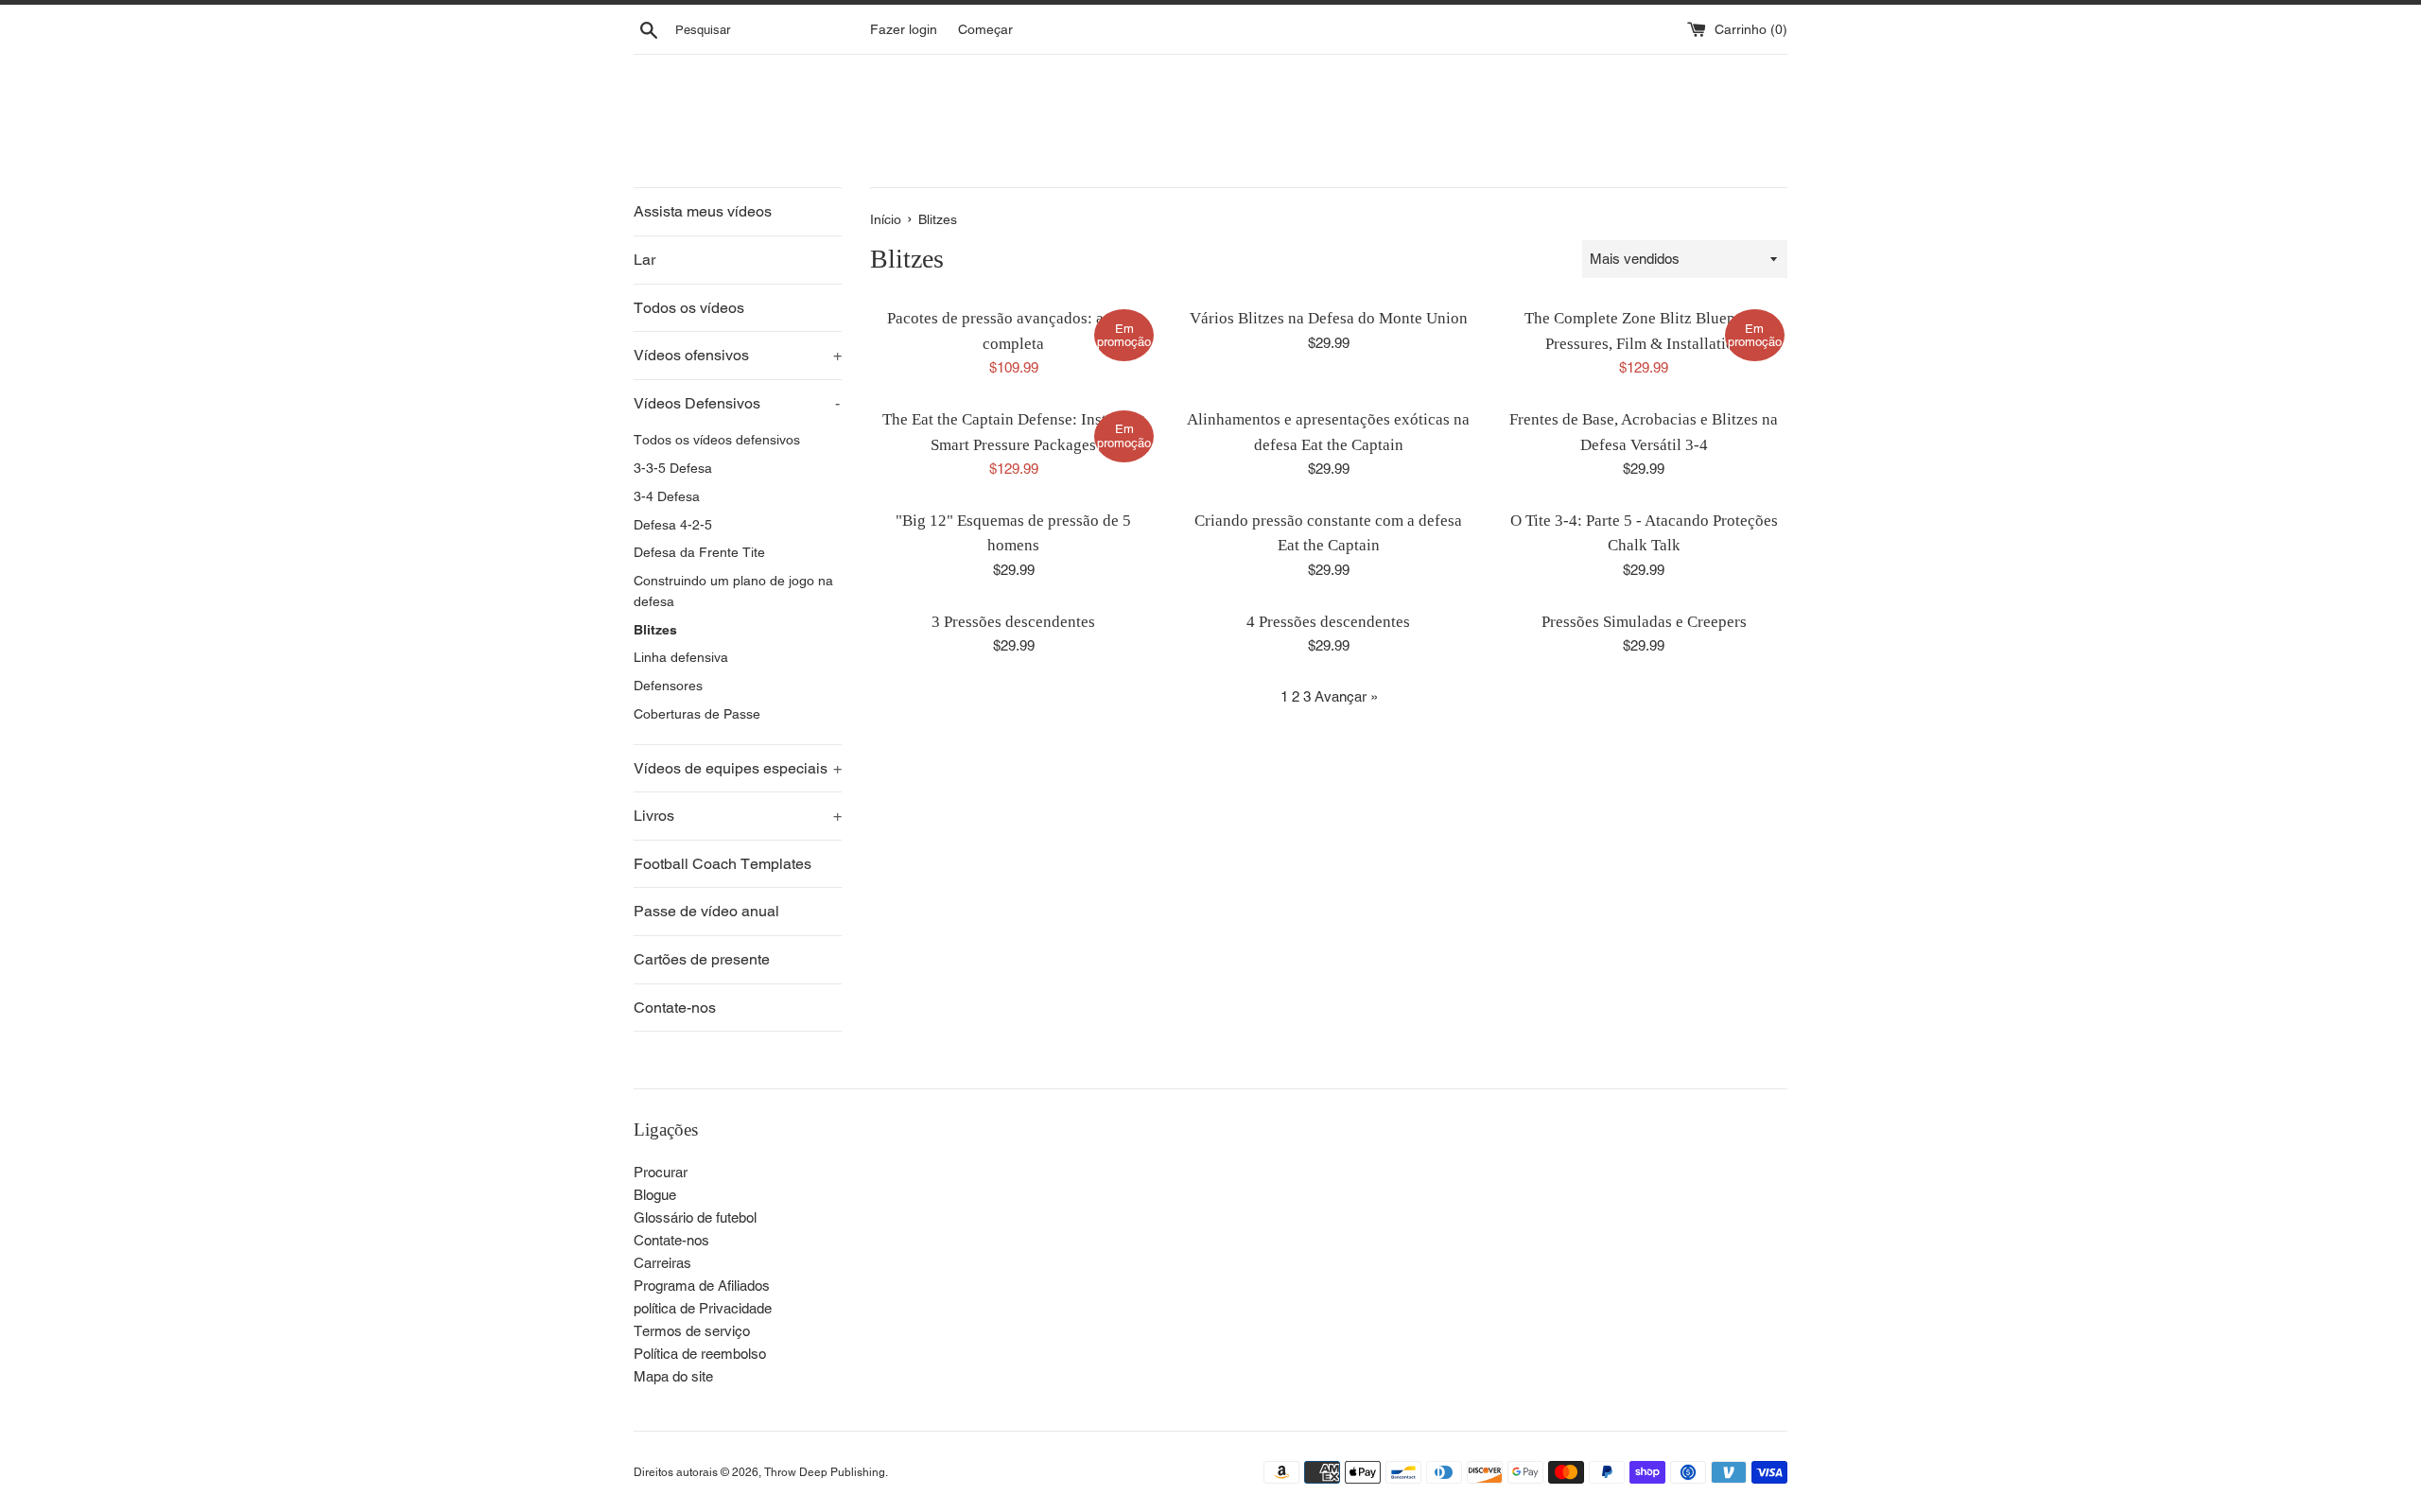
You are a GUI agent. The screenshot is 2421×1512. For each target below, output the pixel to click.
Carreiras (662, 1263)
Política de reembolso (700, 1354)
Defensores (668, 686)
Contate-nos (675, 1008)
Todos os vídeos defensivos (717, 440)
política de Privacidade (703, 1308)
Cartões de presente (702, 959)
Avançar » (1346, 696)
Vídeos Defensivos (737, 403)
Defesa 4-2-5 (673, 525)
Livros (738, 816)
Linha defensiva (681, 657)
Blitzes (655, 630)
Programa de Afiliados (702, 1286)
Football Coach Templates (723, 864)
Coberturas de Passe (697, 714)
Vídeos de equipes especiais (738, 768)
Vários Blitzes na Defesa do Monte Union (1329, 318)
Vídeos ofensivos (738, 355)
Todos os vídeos (689, 308)
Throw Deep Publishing (825, 1472)
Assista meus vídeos (703, 211)
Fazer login (904, 29)
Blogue (655, 1195)
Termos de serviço (692, 1331)
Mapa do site (673, 1376)
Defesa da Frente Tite (699, 552)
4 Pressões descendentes (1328, 622)
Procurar (661, 1172)
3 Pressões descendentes (1013, 622)
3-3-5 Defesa (673, 468)
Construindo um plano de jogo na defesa (733, 591)
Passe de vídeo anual (706, 911)
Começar (985, 29)
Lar (644, 260)
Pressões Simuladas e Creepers (1644, 622)
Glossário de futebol (695, 1217)
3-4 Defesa (667, 496)
